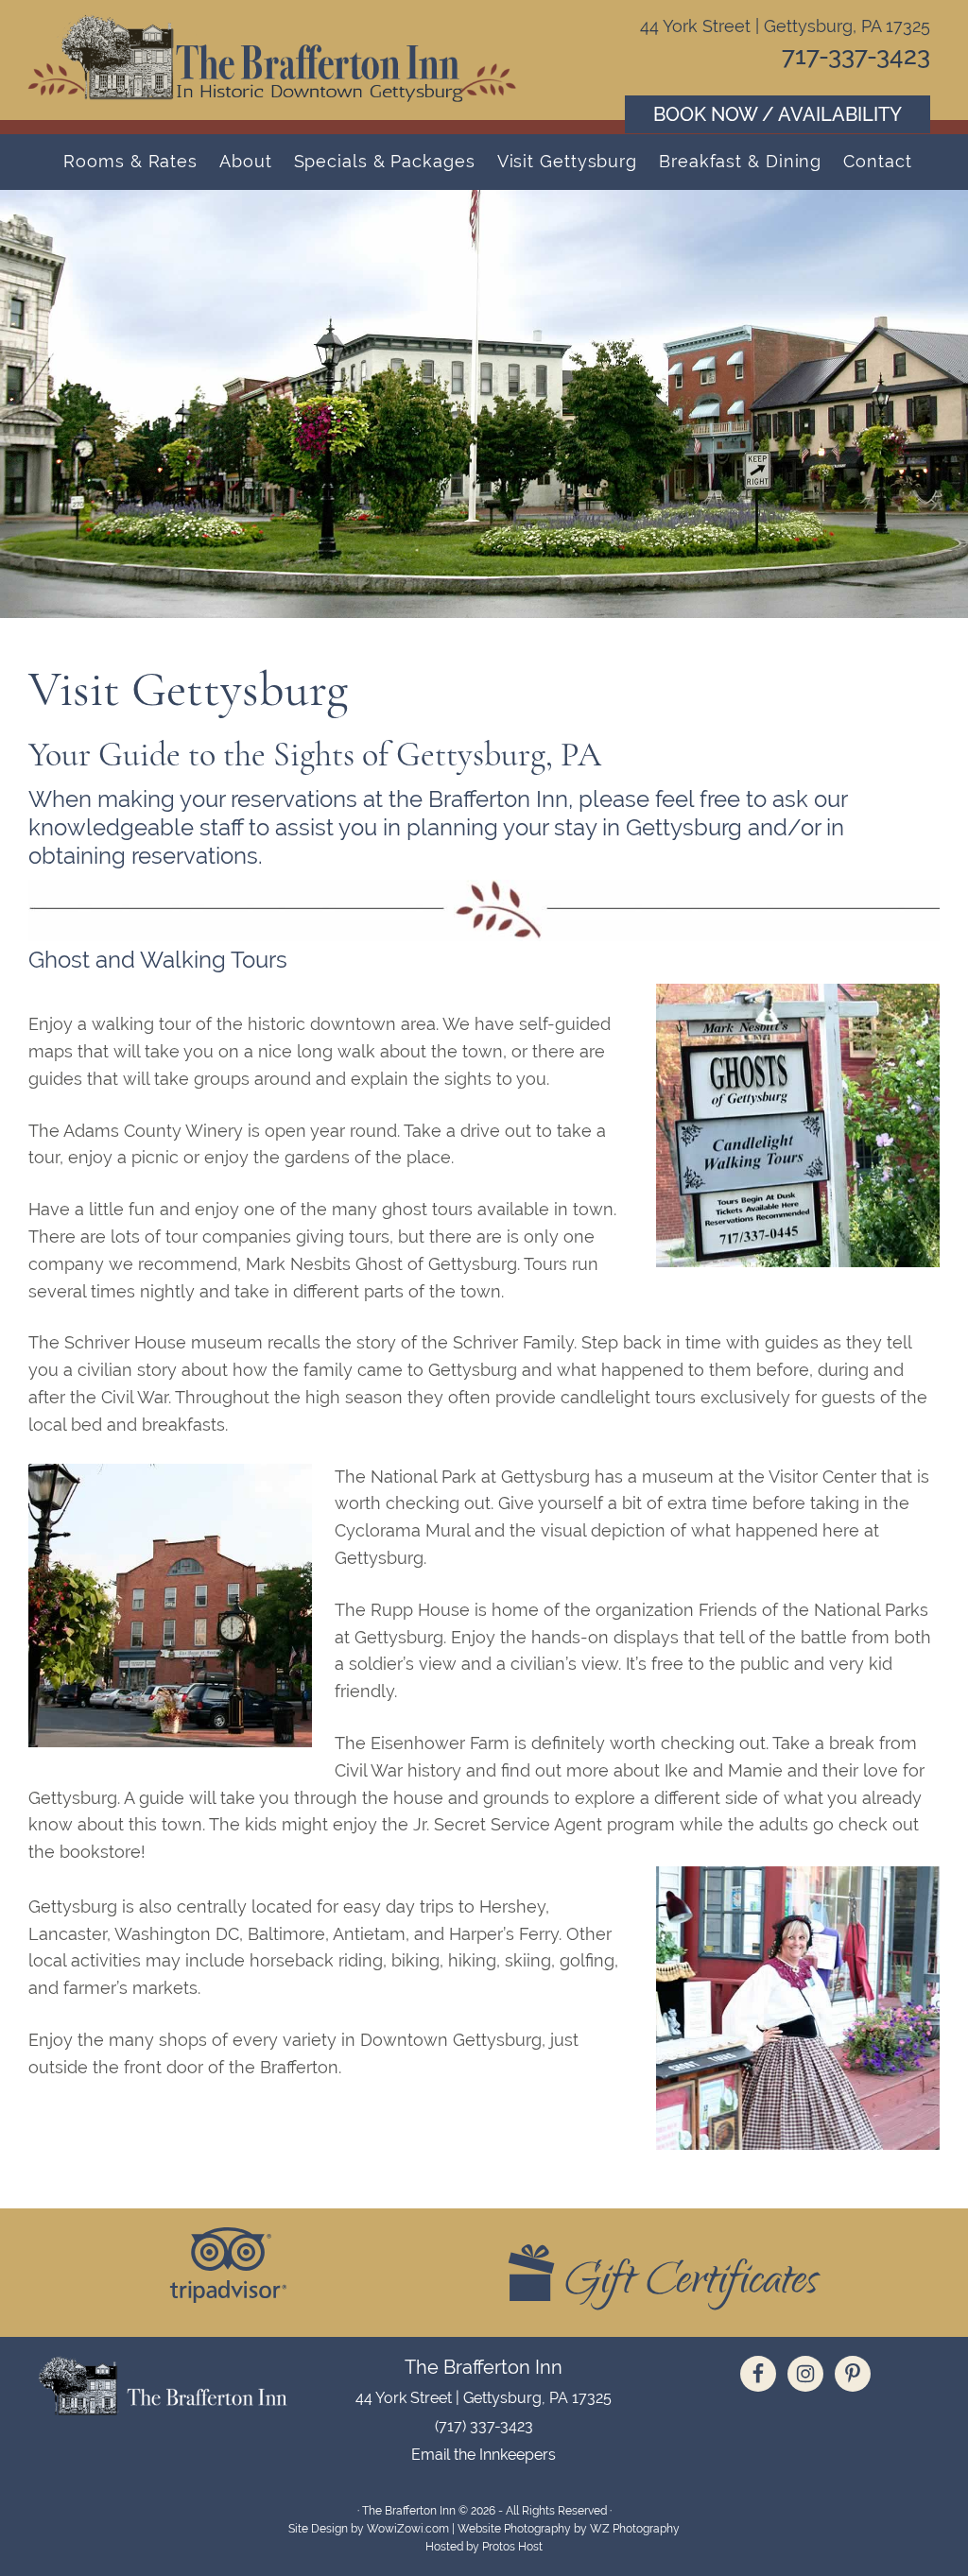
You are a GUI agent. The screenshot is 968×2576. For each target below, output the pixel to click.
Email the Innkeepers (484, 2455)
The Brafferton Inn (275, 57)
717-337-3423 (856, 56)
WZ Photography (635, 2529)
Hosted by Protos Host (484, 2547)
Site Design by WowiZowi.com (369, 2529)
